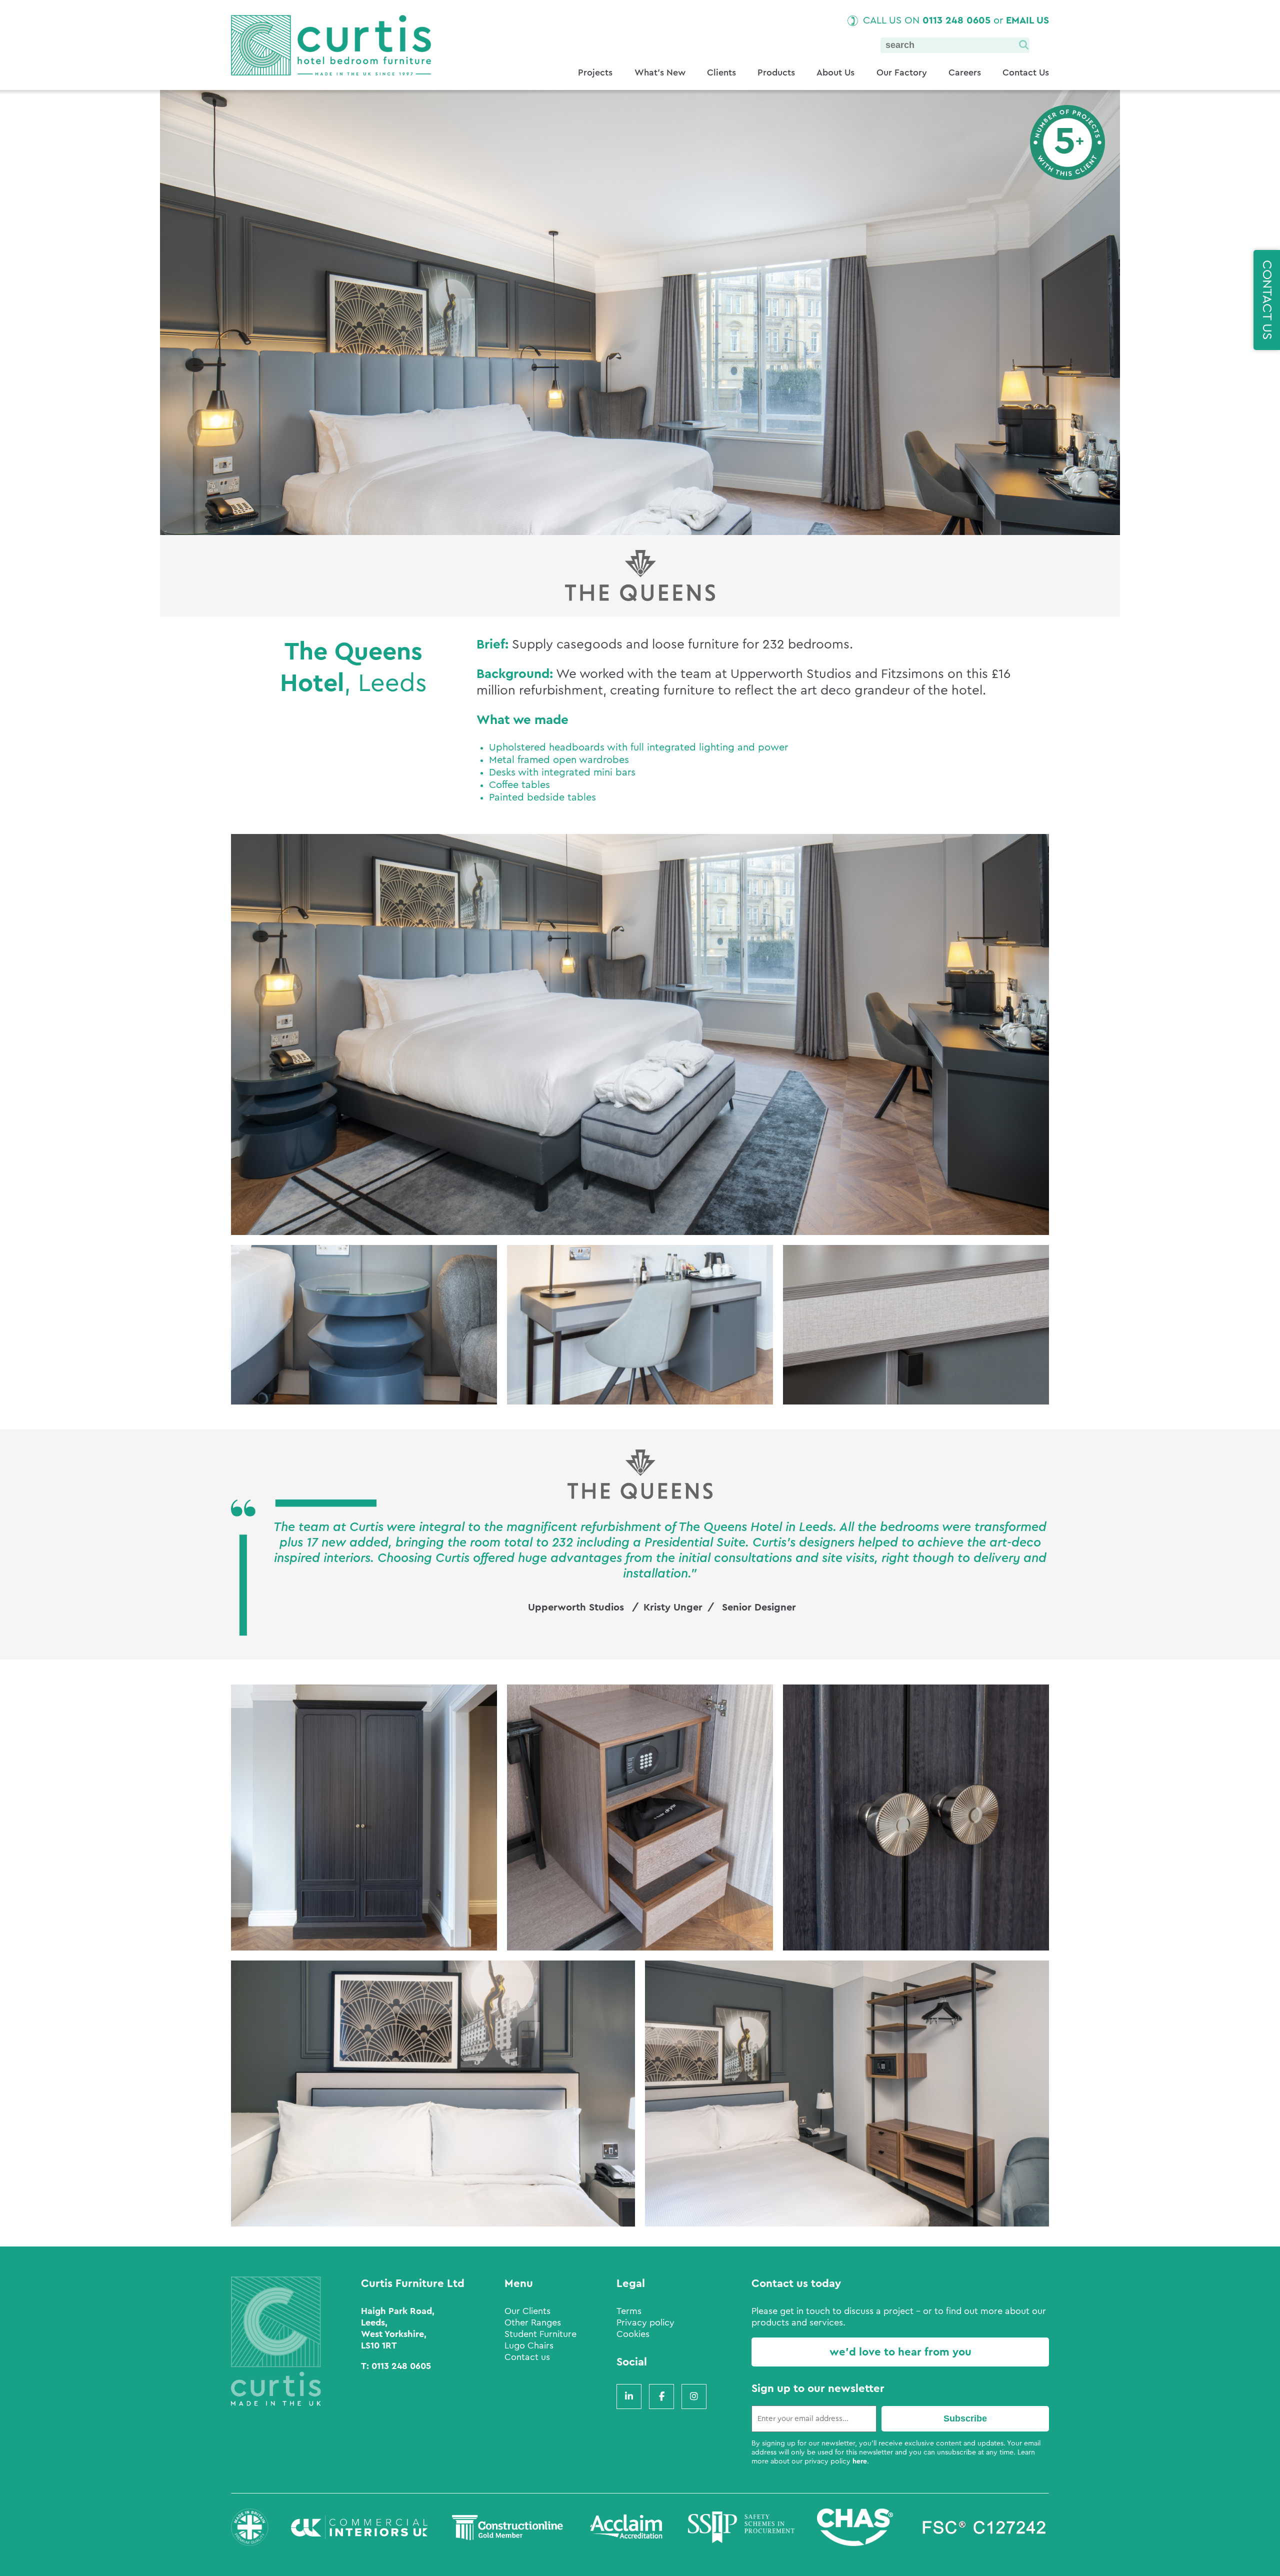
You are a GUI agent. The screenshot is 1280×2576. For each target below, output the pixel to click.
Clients (721, 72)
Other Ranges (533, 2322)
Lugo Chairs (529, 2345)
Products (776, 72)
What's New (660, 72)
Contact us (527, 2357)
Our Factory (902, 72)
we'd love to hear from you (900, 2352)
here (860, 2461)
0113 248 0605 (956, 20)
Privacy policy (645, 2322)
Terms (629, 2311)
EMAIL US (1027, 20)
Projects (595, 72)
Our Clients (527, 2311)
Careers (965, 72)
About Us (835, 72)
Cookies (633, 2334)
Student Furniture (540, 2334)
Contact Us (1026, 72)
